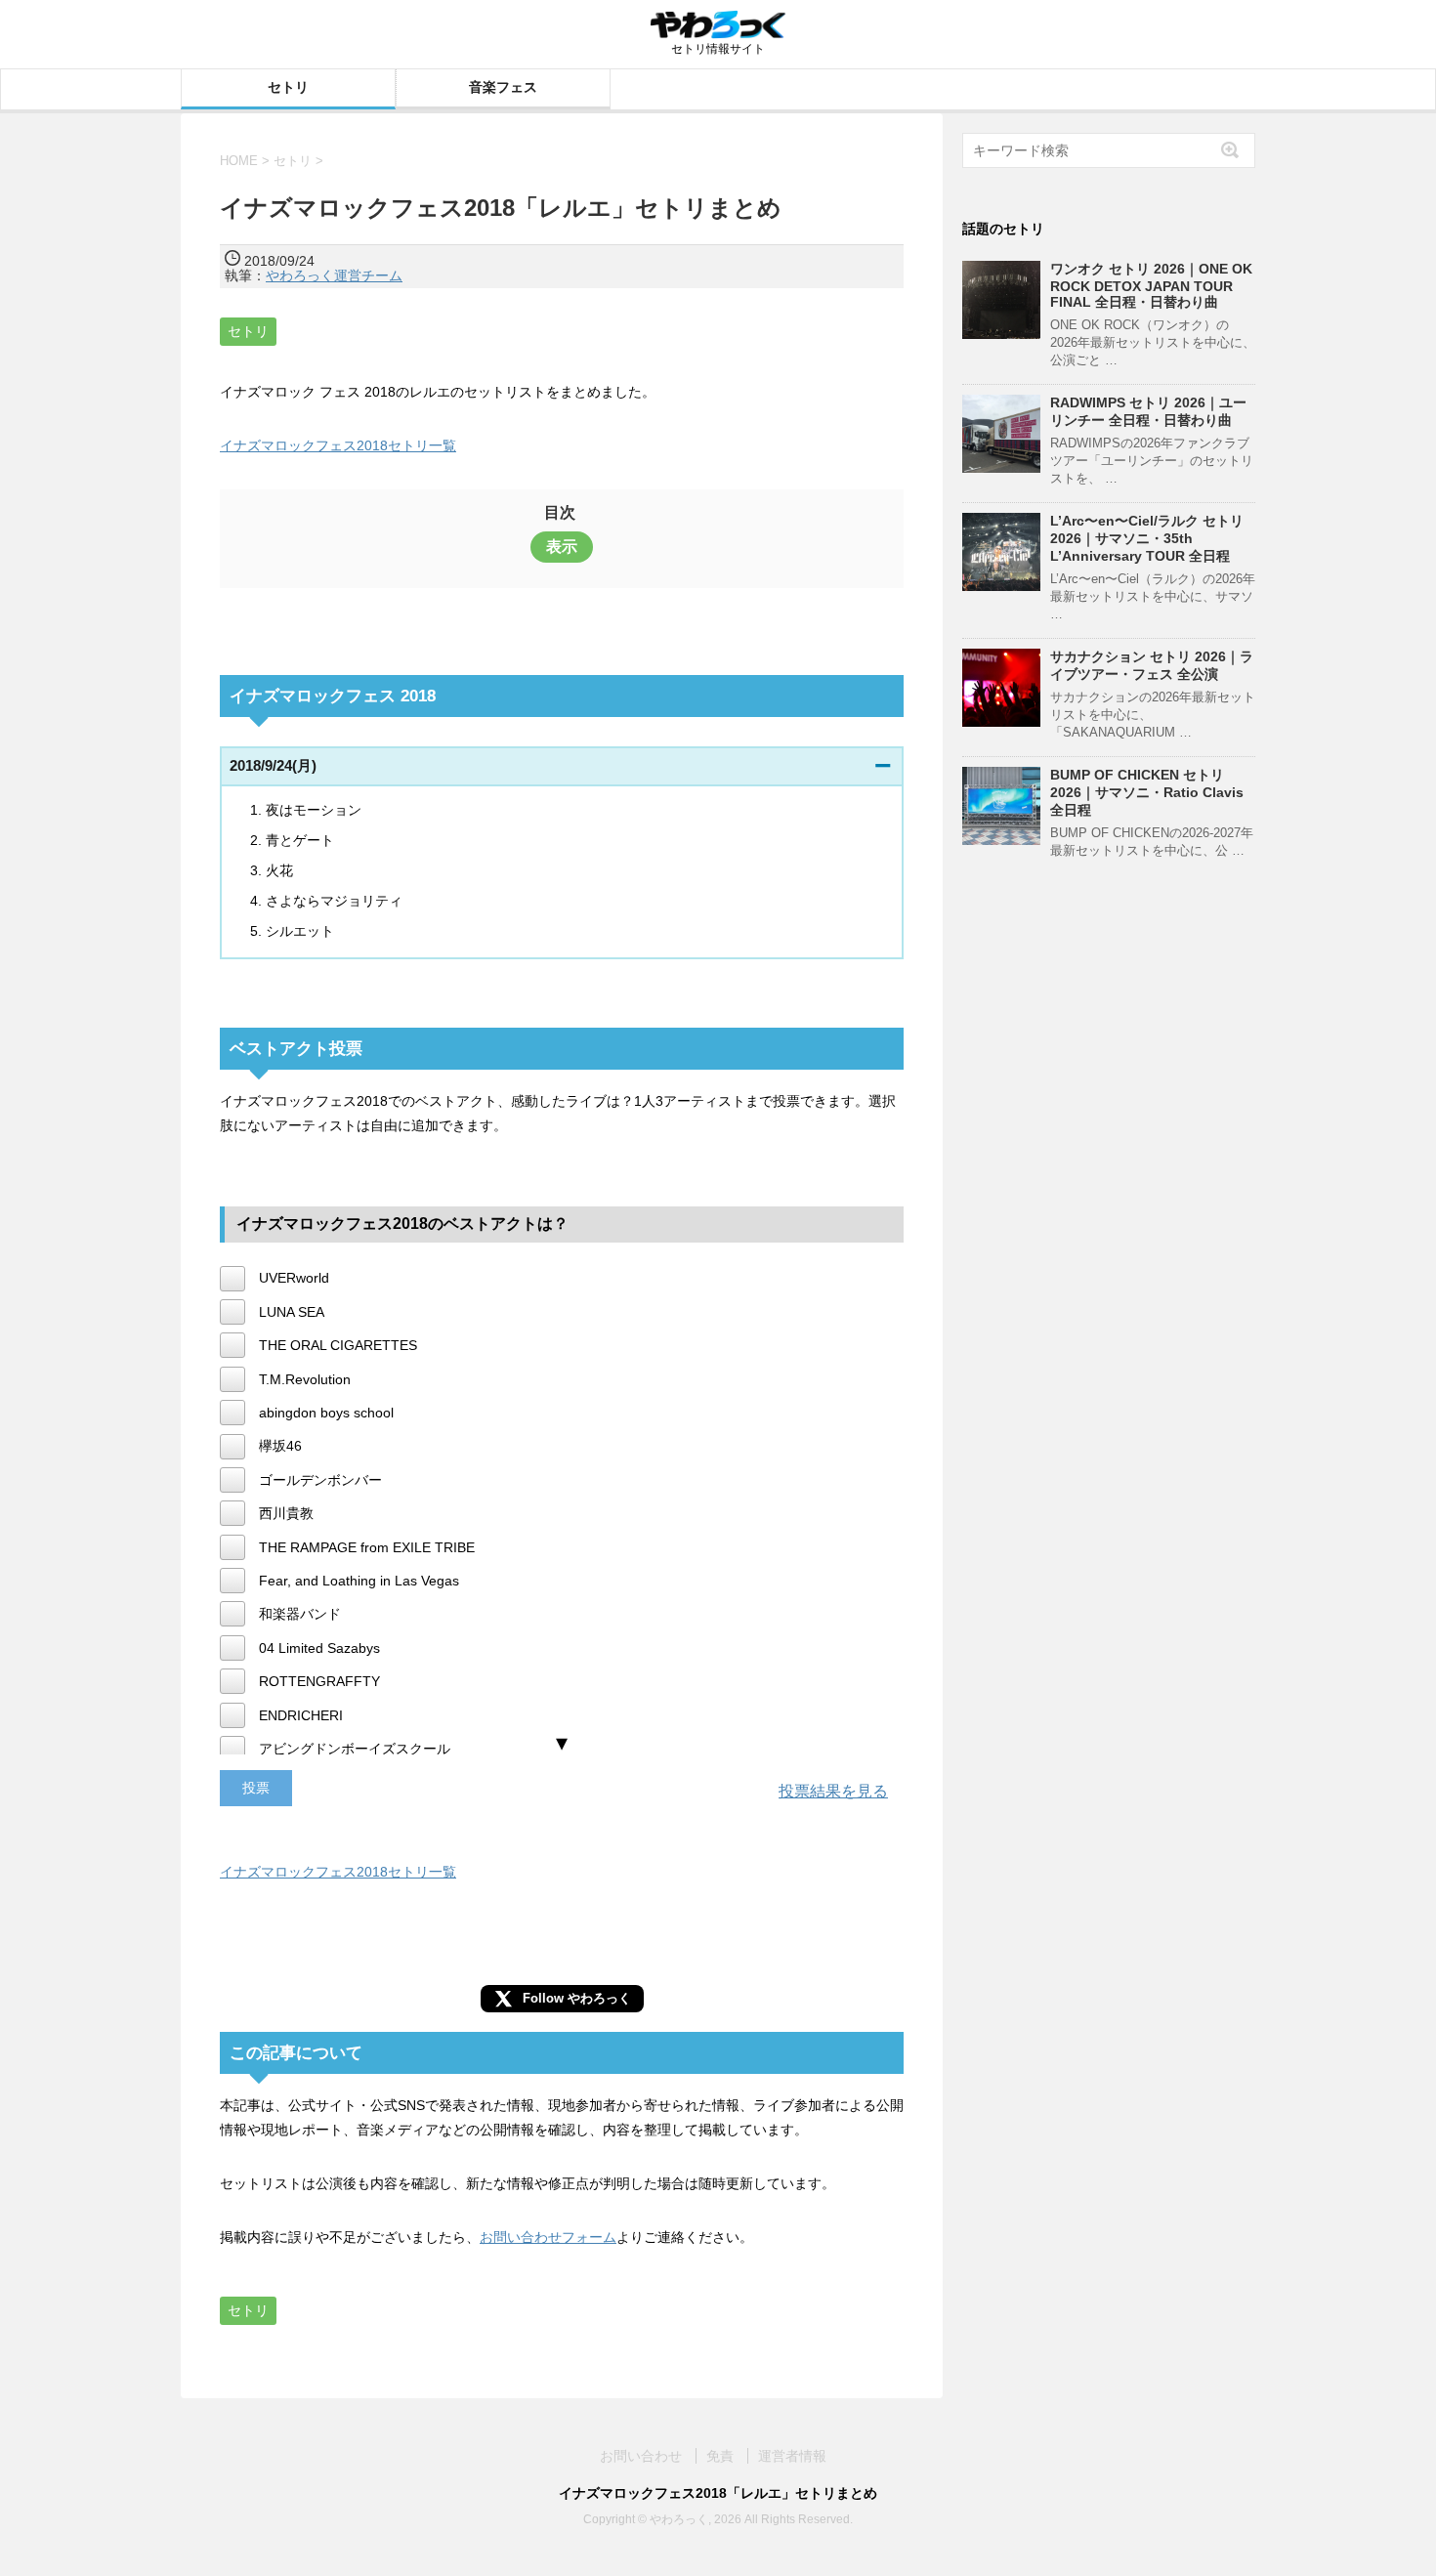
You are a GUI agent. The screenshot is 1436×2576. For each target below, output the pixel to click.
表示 (562, 547)
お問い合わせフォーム (548, 2237)
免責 (720, 2456)
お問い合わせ (641, 2456)
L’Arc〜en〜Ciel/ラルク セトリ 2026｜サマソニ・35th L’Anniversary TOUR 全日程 (1147, 538)
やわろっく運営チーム (334, 275)
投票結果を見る (833, 1791)
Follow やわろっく (577, 1998)
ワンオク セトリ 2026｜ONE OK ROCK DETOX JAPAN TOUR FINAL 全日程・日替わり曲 (1151, 285)
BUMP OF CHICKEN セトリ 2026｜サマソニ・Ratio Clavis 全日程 (1147, 792)
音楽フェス (503, 87)
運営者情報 (792, 2456)
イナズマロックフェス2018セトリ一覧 (338, 445)
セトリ (288, 87)
